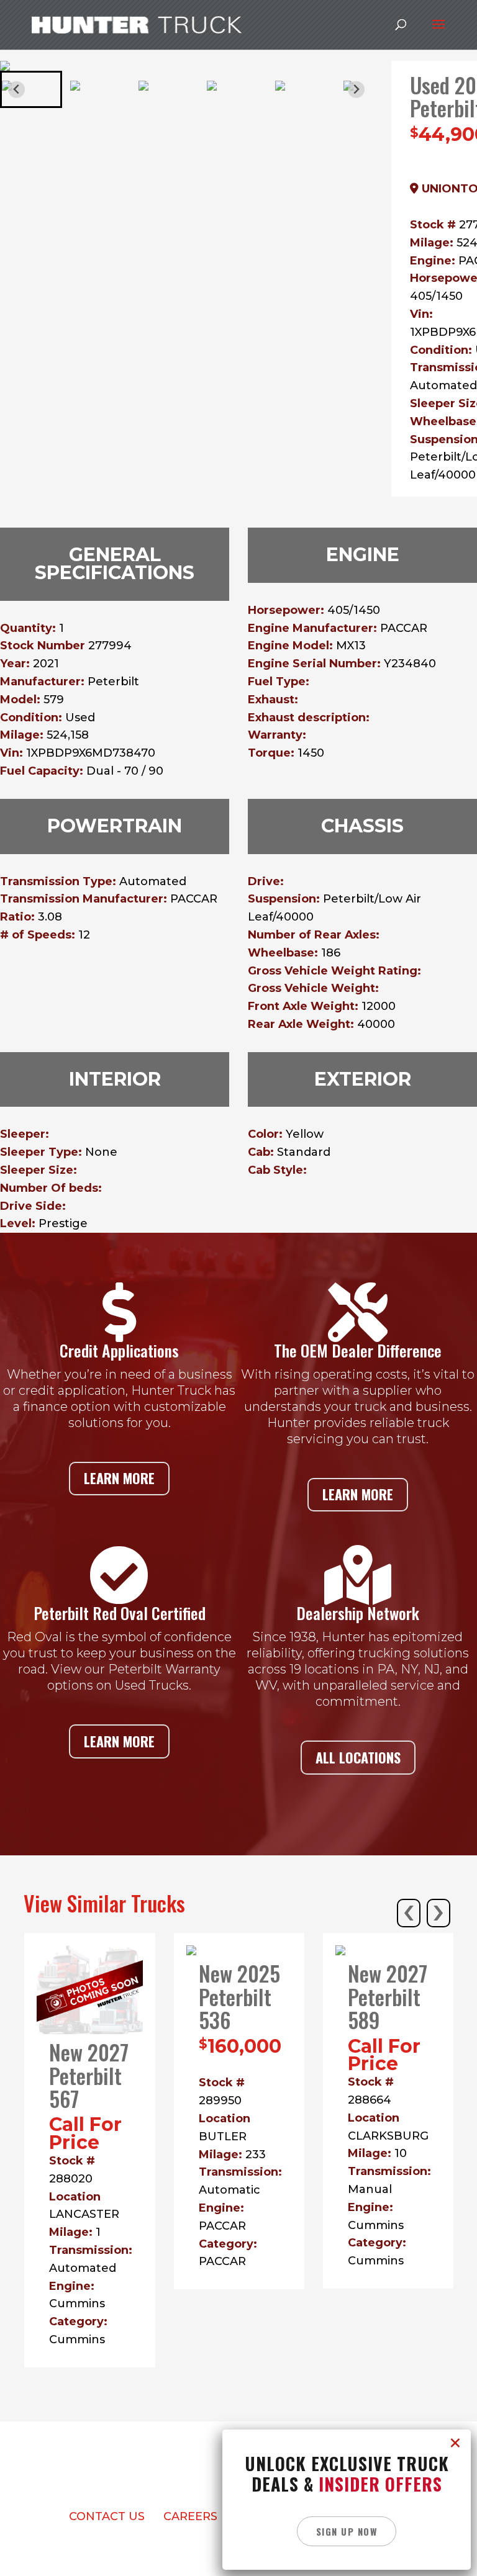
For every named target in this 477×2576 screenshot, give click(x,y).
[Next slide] (356, 90)
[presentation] (409, 1913)
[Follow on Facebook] (201, 2481)
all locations (358, 1757)
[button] (31, 89)
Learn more (119, 1478)
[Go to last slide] (16, 90)
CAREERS (190, 2516)
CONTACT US (107, 2516)
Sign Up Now (347, 2531)
